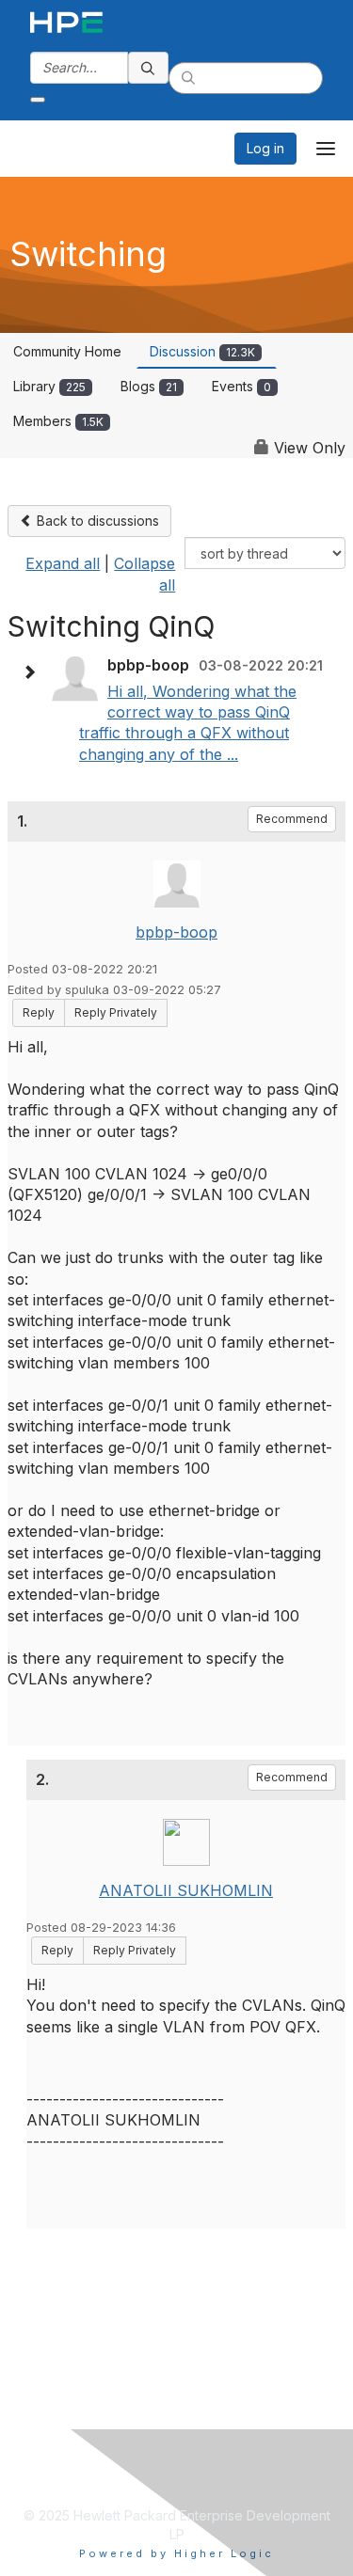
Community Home (67, 351)
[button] (34, 672)
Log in (265, 148)
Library (49, 386)
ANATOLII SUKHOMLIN (186, 1890)
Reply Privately (116, 1012)
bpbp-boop (176, 932)
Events (241, 386)
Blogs (149, 386)
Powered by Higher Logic (176, 2553)
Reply (39, 1012)
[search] (149, 68)
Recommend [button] (292, 819)
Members (58, 421)
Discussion (202, 351)
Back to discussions (96, 521)
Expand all (63, 563)
